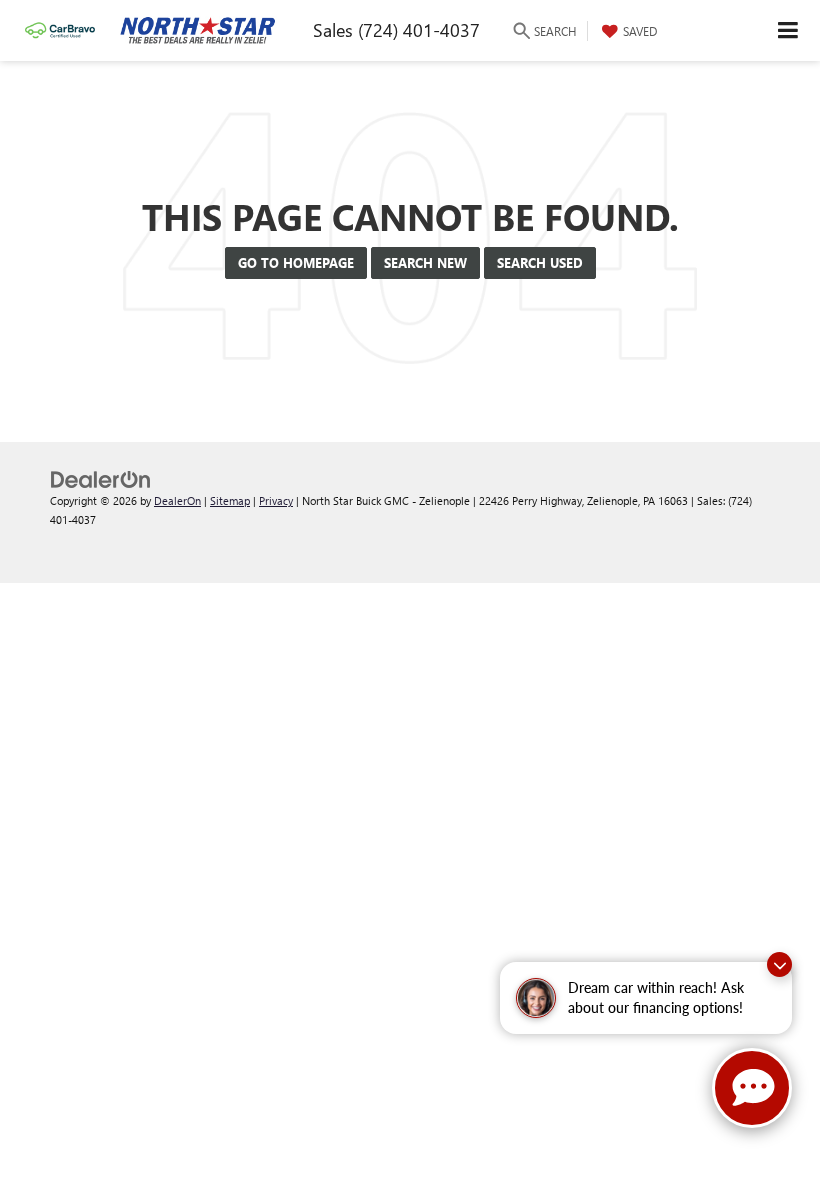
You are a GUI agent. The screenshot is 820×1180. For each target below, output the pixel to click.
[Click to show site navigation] (788, 30)
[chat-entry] (752, 1088)
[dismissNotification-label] (779, 964)
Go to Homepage (296, 262)
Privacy (276, 500)
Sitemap (230, 500)
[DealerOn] (101, 477)
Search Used (540, 262)
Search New (425, 262)
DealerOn (177, 500)
